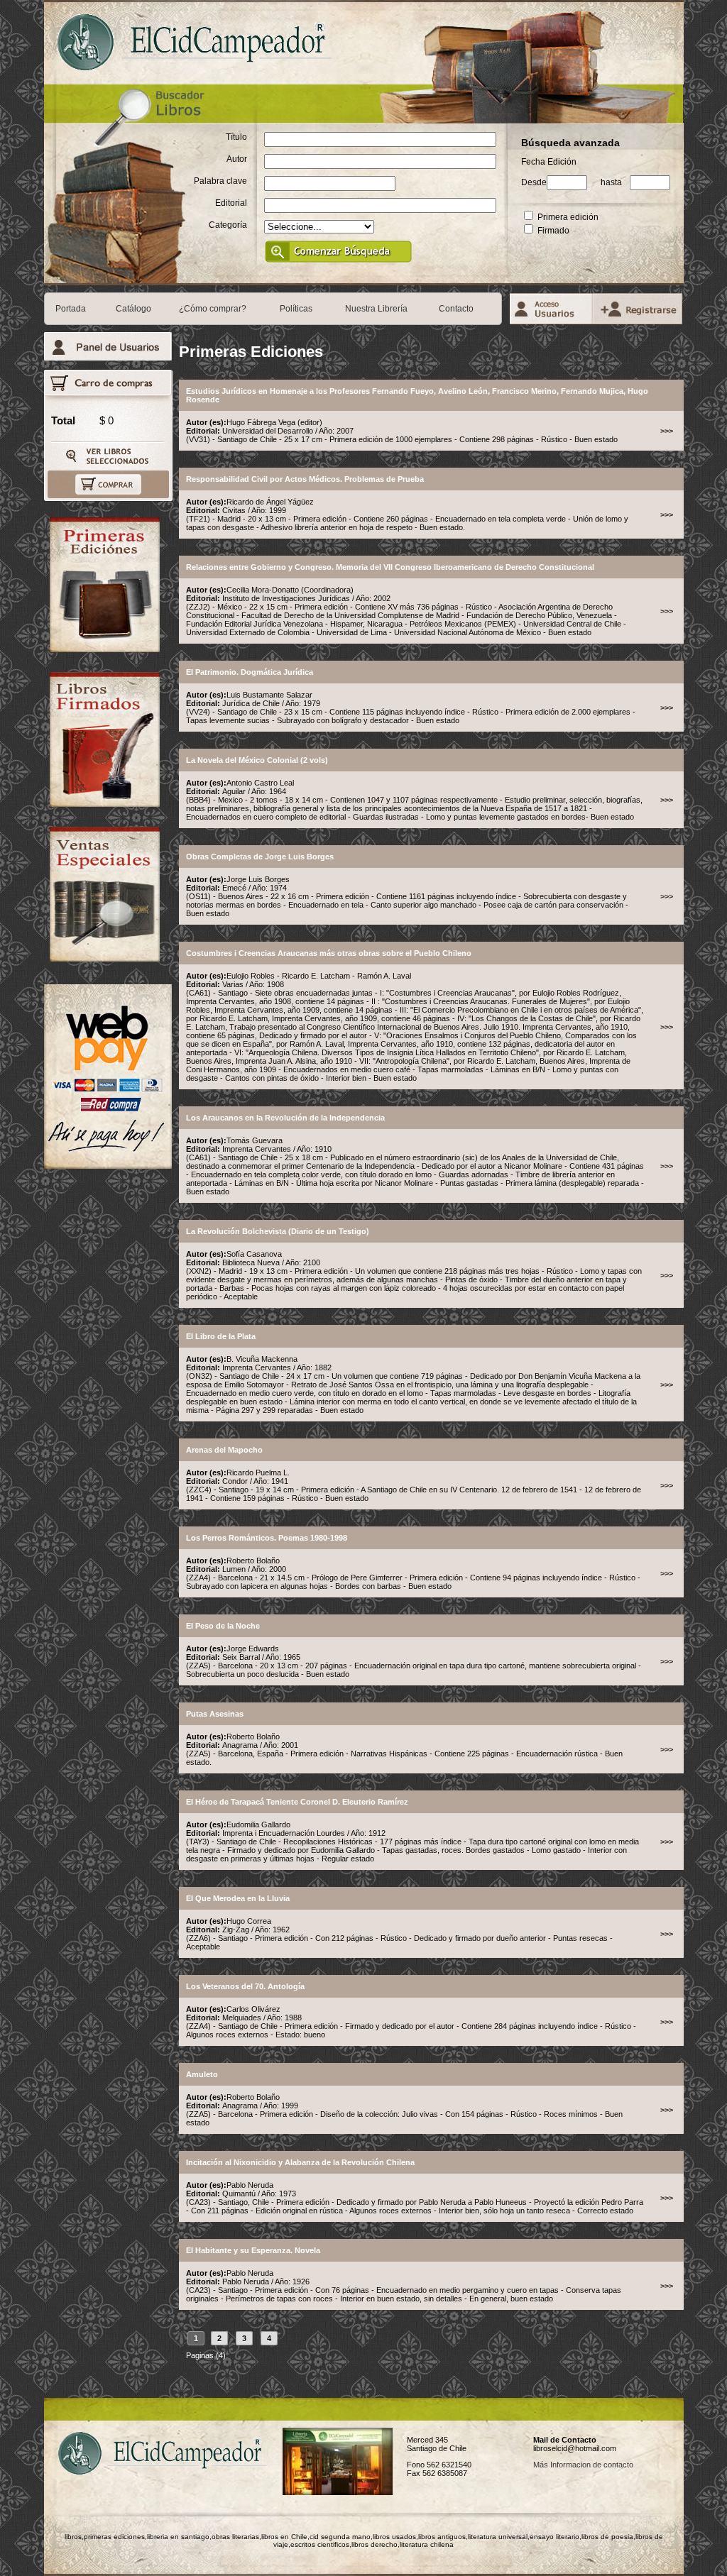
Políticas (296, 309)
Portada (71, 309)
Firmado (552, 231)
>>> (667, 431)
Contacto (456, 309)
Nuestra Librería (376, 309)
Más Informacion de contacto (583, 2465)
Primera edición (567, 217)
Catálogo (133, 309)
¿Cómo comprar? (213, 309)
